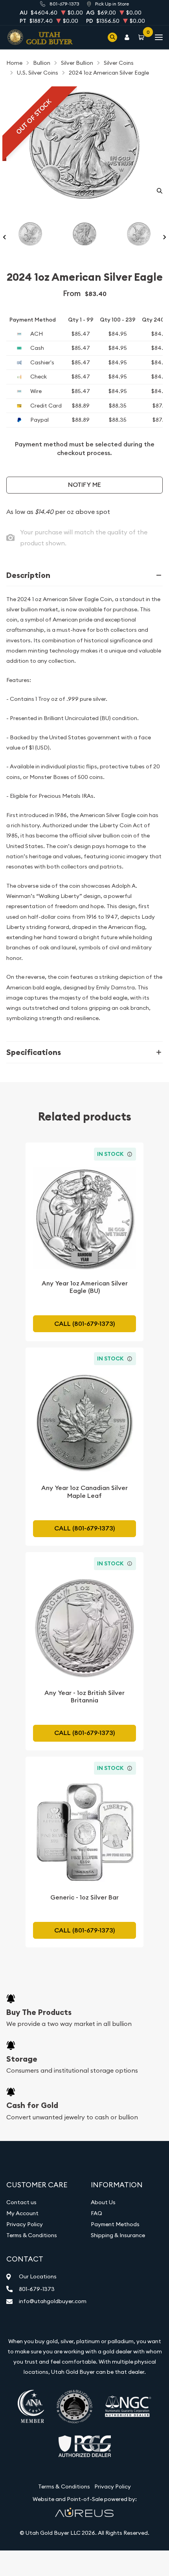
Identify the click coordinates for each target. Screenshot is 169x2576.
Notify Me (84, 485)
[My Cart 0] (143, 37)
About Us (103, 2202)
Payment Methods (115, 2224)
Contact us (21, 2202)
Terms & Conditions (32, 2235)
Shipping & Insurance (118, 2235)
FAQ (96, 2213)
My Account (22, 2213)
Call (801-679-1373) (84, 1324)
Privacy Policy (25, 2224)
